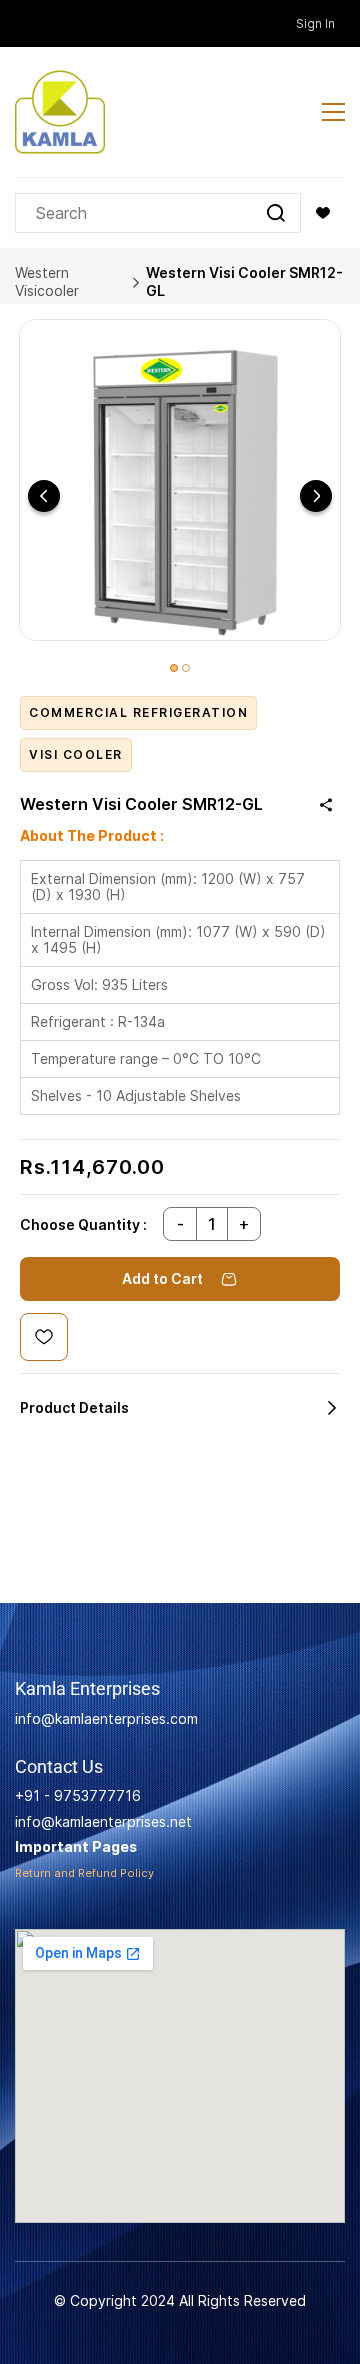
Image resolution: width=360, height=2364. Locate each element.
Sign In (315, 23)
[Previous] (44, 496)
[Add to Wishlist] (44, 1337)
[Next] (316, 496)
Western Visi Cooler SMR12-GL (244, 282)
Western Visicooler (47, 282)
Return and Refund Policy (84, 1873)
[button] (323, 213)
